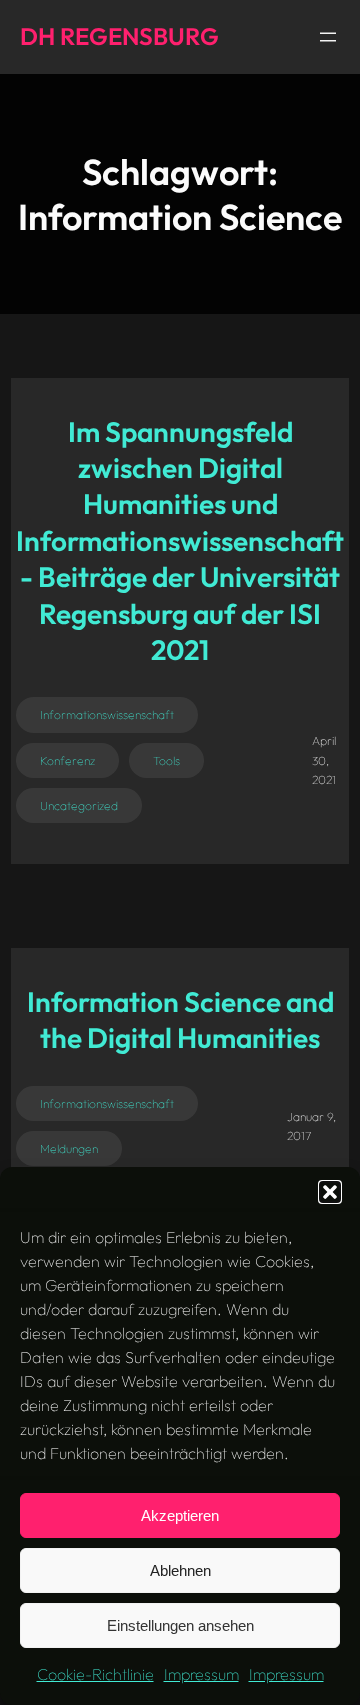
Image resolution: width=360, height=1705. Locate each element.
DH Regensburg (119, 36)
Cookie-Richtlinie (95, 1674)
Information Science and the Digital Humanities (180, 1019)
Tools (166, 760)
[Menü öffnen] (328, 37)
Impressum (201, 1674)
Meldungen (69, 1148)
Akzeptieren (180, 1515)
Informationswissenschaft (107, 714)
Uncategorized (79, 805)
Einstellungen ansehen (180, 1625)
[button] (330, 1192)
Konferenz (67, 760)
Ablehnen (180, 1570)
